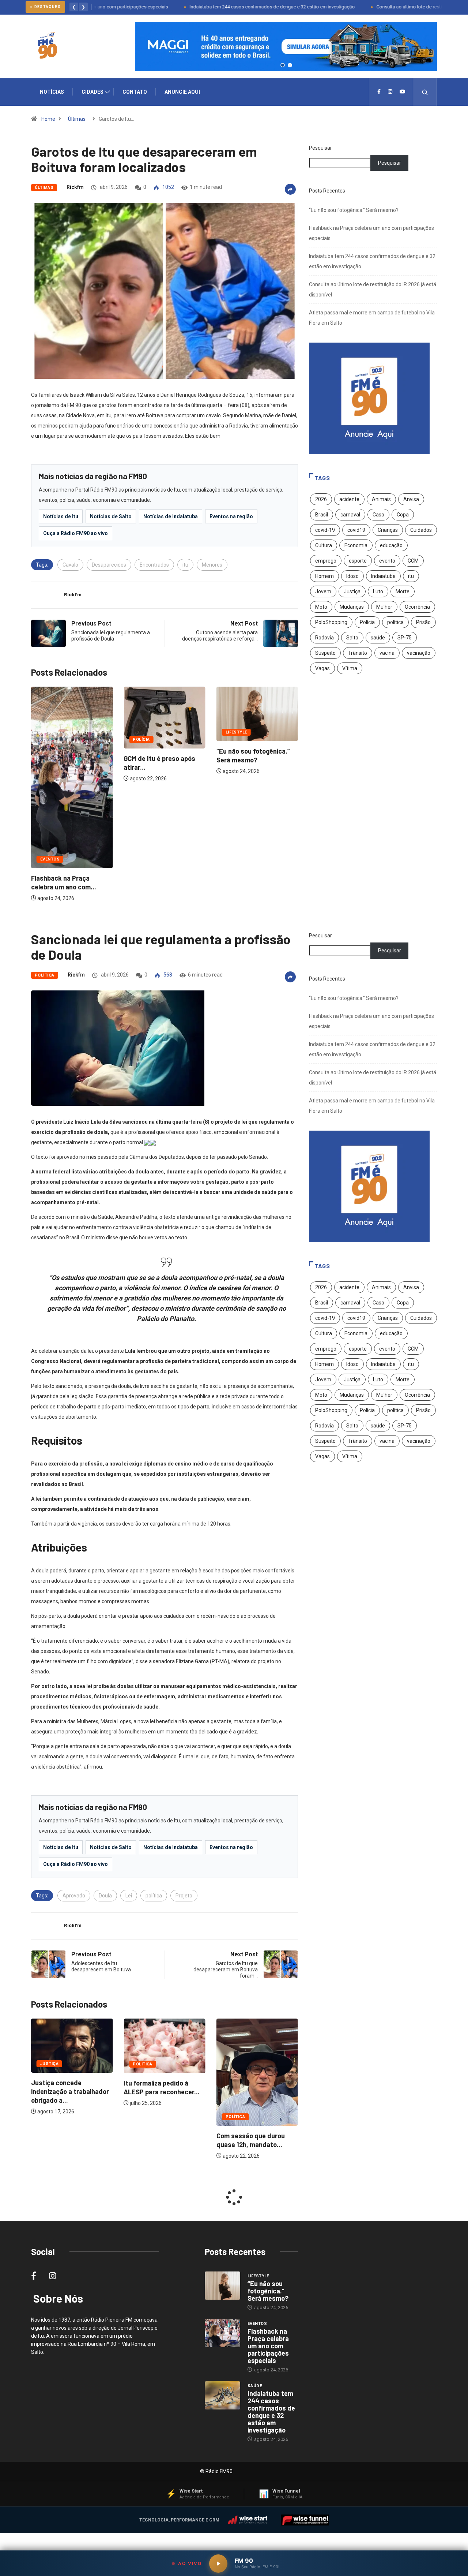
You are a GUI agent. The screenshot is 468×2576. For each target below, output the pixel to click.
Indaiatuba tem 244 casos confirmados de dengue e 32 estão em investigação (227, 7)
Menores (212, 565)
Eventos (235, 859)
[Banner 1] (283, 65)
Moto (321, 607)
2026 (321, 499)
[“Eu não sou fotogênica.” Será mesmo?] (222, 2286)
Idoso (352, 576)
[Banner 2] (290, 65)
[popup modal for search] (425, 92)
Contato (135, 92)
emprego (326, 561)
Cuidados (421, 530)
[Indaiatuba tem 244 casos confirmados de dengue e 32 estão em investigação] (222, 2396)
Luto (378, 591)
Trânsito (358, 653)
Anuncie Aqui (182, 92)
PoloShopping (331, 622)
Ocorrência (417, 607)
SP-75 (405, 638)
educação (391, 545)
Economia (356, 545)
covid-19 (325, 530)
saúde (378, 638)
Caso (378, 515)
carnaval (350, 515)
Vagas (322, 668)
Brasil (322, 515)
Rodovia (324, 638)
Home (48, 119)
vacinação (419, 653)
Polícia (49, 740)
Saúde (255, 2386)
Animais (381, 499)
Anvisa (411, 499)
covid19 (356, 530)
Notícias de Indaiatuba (171, 516)
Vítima (350, 668)
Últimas (77, 119)
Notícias (52, 92)
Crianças (388, 530)
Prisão (423, 622)
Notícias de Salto (111, 516)
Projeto (184, 1896)
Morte (403, 591)
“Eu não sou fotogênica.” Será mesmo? (354, 210)
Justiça (352, 591)
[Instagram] (390, 92)
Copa (403, 515)
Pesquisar (320, 148)
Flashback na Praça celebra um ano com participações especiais (268, 2346)
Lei (129, 1896)
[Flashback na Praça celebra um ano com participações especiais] (222, 2333)
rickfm (75, 187)
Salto (352, 638)
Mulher (384, 607)
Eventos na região (231, 516)
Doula (105, 1896)
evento (387, 561)
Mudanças (352, 607)
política (395, 622)
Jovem (323, 591)
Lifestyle (144, 732)
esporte (358, 561)
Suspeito (325, 653)
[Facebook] (379, 92)
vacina (387, 653)
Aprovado (74, 1896)
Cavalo (70, 565)
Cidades (93, 92)
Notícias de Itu (61, 516)
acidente (349, 499)
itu (185, 565)
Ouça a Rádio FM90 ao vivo (76, 533)
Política (45, 975)
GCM (413, 561)
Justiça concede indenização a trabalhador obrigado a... (255, 2091)
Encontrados (154, 565)
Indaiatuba (383, 576)
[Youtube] (403, 92)
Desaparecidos (109, 565)
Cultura (324, 545)
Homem (324, 576)
